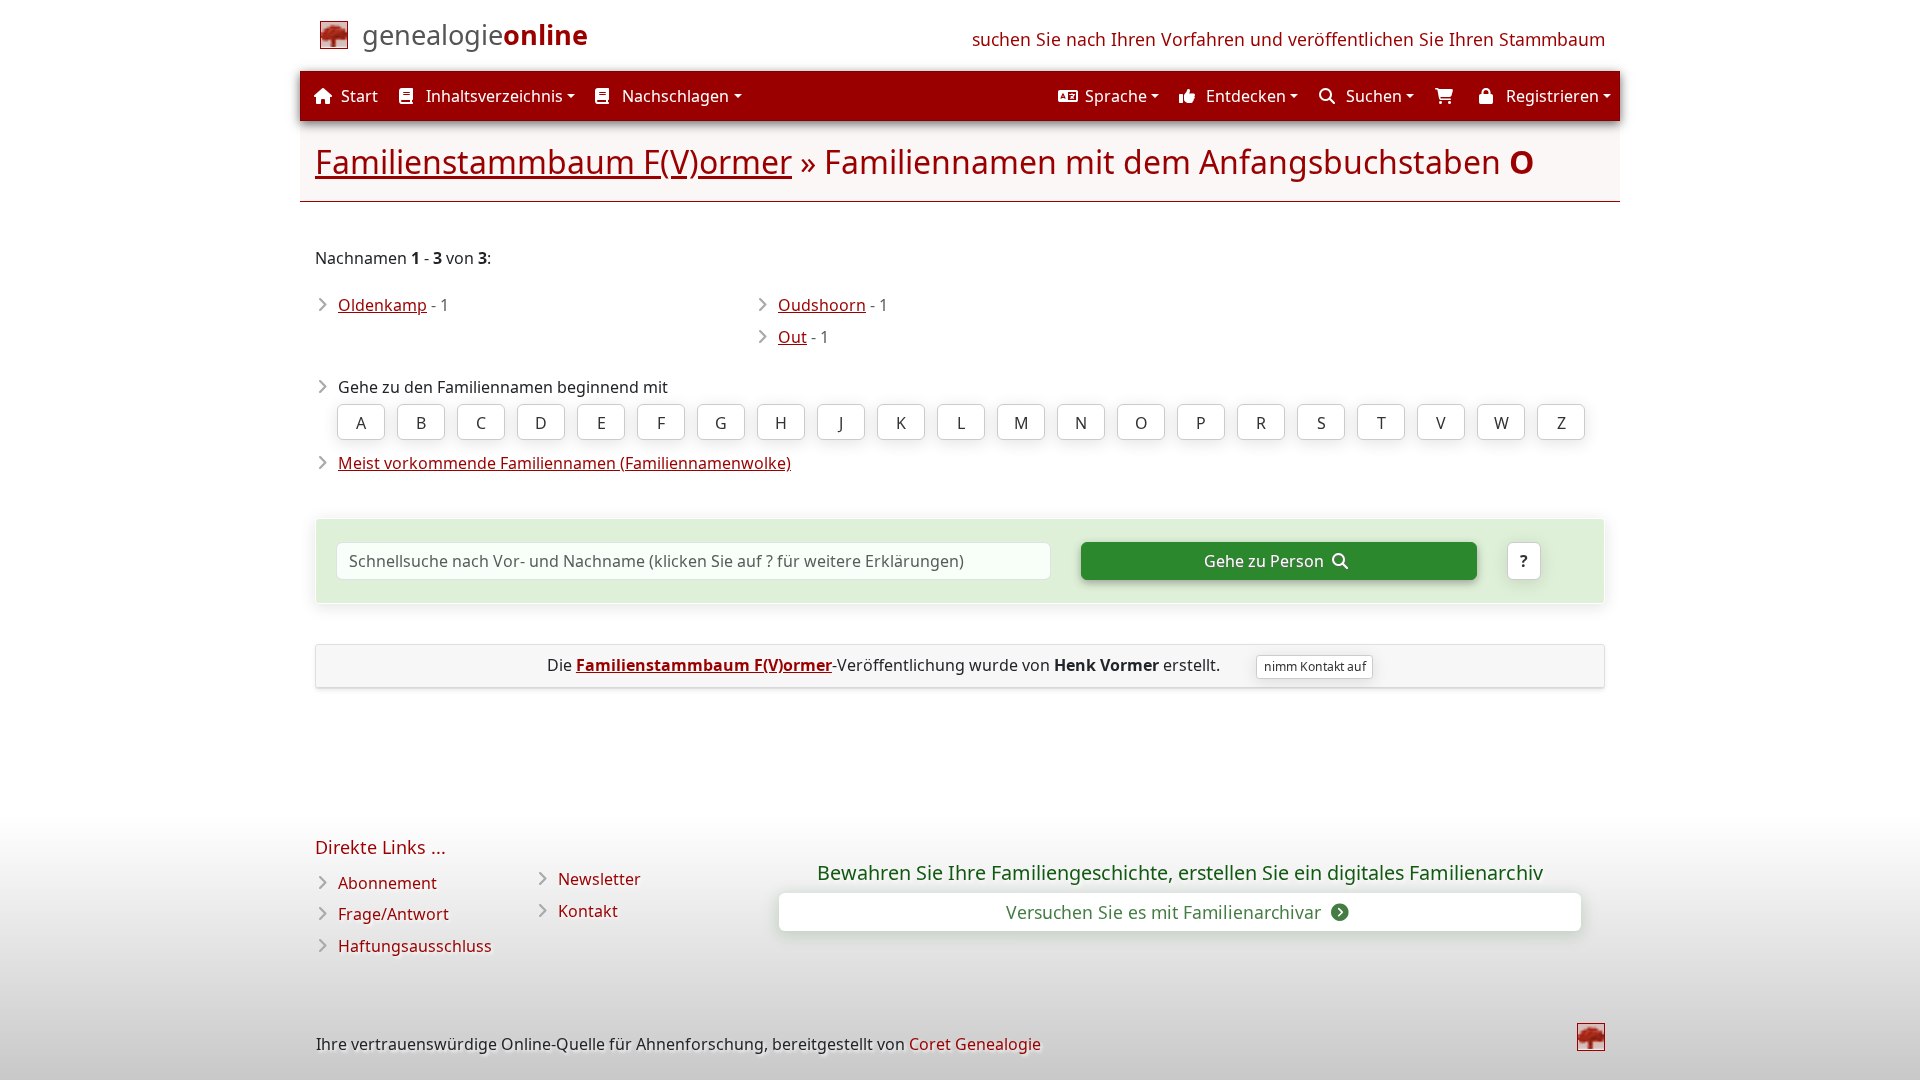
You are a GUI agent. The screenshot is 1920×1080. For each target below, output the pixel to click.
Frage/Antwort (393, 914)
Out (792, 337)
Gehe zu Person (1266, 561)
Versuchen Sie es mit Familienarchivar (1166, 912)
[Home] (1591, 1037)
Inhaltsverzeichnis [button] (492, 96)
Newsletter (599, 879)
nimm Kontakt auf (1315, 666)
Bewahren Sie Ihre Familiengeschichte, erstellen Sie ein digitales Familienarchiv (1180, 873)
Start (357, 96)
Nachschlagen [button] (673, 96)
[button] (1106, 96)
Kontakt (588, 911)
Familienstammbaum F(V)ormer (553, 161)
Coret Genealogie (975, 1044)
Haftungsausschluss (415, 946)
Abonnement (387, 883)
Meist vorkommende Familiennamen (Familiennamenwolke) (564, 463)
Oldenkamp (382, 305)
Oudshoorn (822, 305)
